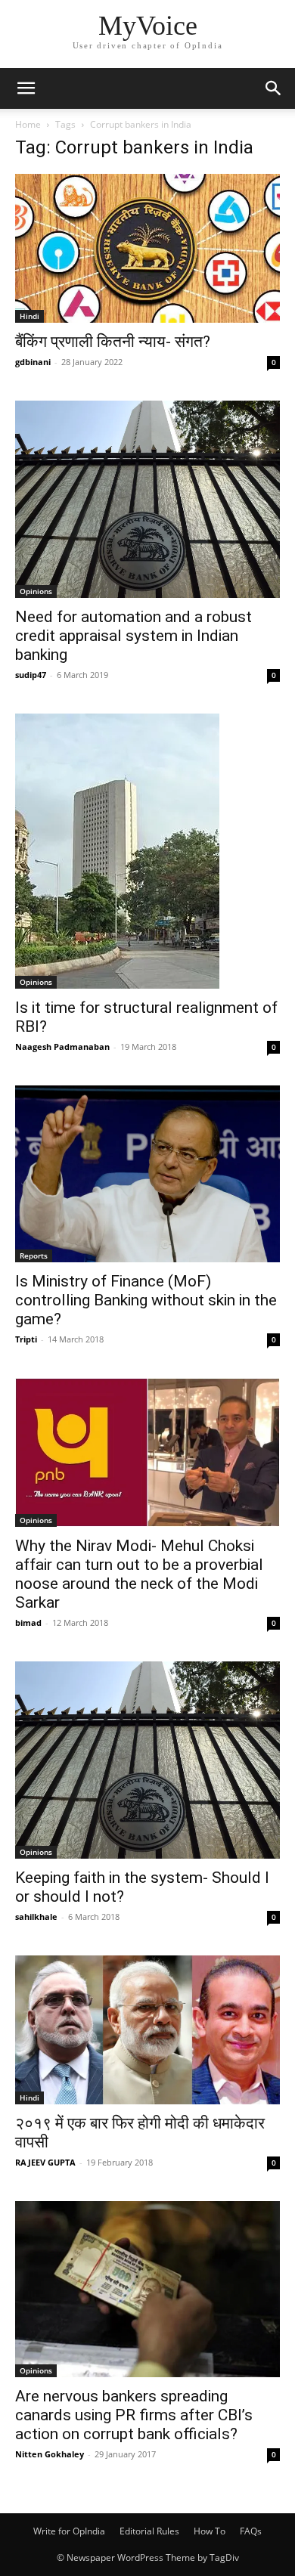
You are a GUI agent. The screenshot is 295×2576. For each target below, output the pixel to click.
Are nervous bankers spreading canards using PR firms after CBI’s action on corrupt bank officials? (134, 2415)
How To (210, 2531)
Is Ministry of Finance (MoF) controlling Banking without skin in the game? (146, 1300)
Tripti (26, 1339)
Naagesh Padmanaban (62, 1046)
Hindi (29, 316)
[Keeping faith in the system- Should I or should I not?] (147, 1760)
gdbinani (33, 362)
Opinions (36, 591)
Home (28, 124)
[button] (26, 88)
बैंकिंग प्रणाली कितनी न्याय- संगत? (113, 342)
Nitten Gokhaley (50, 2454)
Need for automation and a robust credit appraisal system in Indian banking (134, 636)
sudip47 (31, 675)
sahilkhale (36, 1917)
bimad (28, 1622)
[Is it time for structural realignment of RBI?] (147, 851)
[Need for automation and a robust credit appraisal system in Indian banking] (147, 499)
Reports (34, 1255)
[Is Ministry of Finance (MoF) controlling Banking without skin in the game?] (147, 1173)
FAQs (251, 2531)
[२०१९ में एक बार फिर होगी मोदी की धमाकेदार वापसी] (147, 2030)
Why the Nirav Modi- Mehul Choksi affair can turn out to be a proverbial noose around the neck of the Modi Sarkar (139, 1574)
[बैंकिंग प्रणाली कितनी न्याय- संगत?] (147, 248)
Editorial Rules (149, 2531)
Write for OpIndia (69, 2531)
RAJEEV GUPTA (45, 2162)
